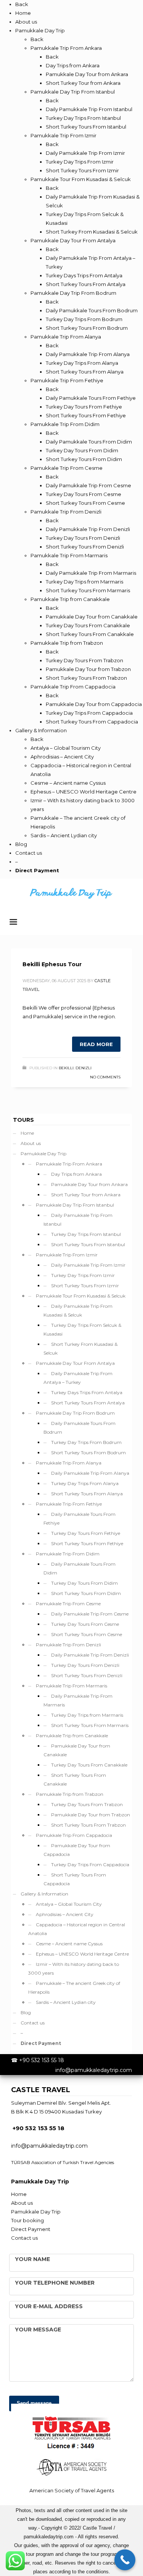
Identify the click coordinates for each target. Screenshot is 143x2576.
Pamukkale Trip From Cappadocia (74, 1835)
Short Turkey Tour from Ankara (86, 1195)
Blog (26, 2012)
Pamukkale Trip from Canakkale (72, 1736)
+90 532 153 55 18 (42, 2060)
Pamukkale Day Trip (43, 1154)
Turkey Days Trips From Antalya (87, 1392)
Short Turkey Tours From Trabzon (88, 1825)
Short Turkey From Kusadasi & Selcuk (80, 1348)
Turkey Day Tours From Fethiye (86, 1533)
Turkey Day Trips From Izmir (83, 1275)
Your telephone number (55, 2283)
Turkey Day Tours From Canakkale (89, 1765)
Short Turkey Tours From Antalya (88, 1403)
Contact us (33, 2023)
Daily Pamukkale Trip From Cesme (90, 1614)
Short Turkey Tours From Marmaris (90, 1725)
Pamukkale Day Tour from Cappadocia (77, 1850)
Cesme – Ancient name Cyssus (69, 1944)
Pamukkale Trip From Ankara (69, 1164)
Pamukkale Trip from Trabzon (70, 1794)
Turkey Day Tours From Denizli (85, 1665)
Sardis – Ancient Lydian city (66, 2002)
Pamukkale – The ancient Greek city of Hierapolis (74, 1988)
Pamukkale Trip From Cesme (68, 1604)
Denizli (84, 1068)
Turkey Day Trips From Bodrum (86, 1442)
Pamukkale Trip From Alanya (69, 1463)
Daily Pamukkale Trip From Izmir (88, 1265)
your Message (38, 2330)
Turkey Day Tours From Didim (84, 1583)
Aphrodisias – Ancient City (65, 1914)
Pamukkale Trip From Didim (68, 1554)
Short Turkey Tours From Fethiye (87, 1543)
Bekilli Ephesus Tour (52, 964)
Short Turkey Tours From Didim (86, 1593)
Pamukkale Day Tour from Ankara (89, 1184)
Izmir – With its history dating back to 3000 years (74, 1969)
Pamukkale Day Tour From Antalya (75, 1363)
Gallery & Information (44, 1894)
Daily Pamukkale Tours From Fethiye (80, 1519)
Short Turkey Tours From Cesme (87, 1634)
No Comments (105, 1077)
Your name (32, 2259)
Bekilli (66, 1068)
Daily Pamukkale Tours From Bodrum (80, 1428)
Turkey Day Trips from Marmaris (87, 1715)
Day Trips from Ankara (76, 1174)
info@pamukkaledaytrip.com (94, 2070)
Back (22, 4)
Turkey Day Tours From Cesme (85, 1624)
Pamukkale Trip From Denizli (68, 1645)
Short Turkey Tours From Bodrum (88, 1453)
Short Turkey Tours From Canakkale (75, 1779)
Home (27, 1133)
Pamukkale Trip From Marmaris (71, 1686)
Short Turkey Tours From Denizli (87, 1675)
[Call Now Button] (125, 2560)
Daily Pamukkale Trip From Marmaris (78, 1700)
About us (31, 1143)
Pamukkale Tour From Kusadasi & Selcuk (81, 1296)
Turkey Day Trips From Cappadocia (90, 1864)
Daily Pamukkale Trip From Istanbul (78, 1220)
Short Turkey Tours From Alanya (87, 1494)
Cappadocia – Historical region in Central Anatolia (77, 1929)
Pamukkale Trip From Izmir (67, 1255)
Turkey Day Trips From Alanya (85, 1483)
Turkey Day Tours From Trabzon (87, 1804)
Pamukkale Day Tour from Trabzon (91, 1815)
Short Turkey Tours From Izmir (85, 1286)
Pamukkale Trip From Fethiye (69, 1504)
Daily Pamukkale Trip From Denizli (90, 1655)
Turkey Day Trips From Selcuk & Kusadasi (82, 1329)
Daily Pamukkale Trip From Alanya (90, 1473)
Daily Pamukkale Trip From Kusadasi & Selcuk (78, 1310)
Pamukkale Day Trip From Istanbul (75, 1205)
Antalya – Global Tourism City (69, 1904)
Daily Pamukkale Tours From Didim (80, 1568)
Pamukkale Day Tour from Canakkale (77, 1750)
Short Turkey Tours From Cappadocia (75, 1879)
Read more (96, 1044)
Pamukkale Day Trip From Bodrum (75, 1413)
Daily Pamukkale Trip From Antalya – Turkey (78, 1378)
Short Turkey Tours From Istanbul (88, 1244)
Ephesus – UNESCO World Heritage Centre (82, 1954)
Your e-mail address (49, 2306)
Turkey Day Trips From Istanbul (86, 1234)
